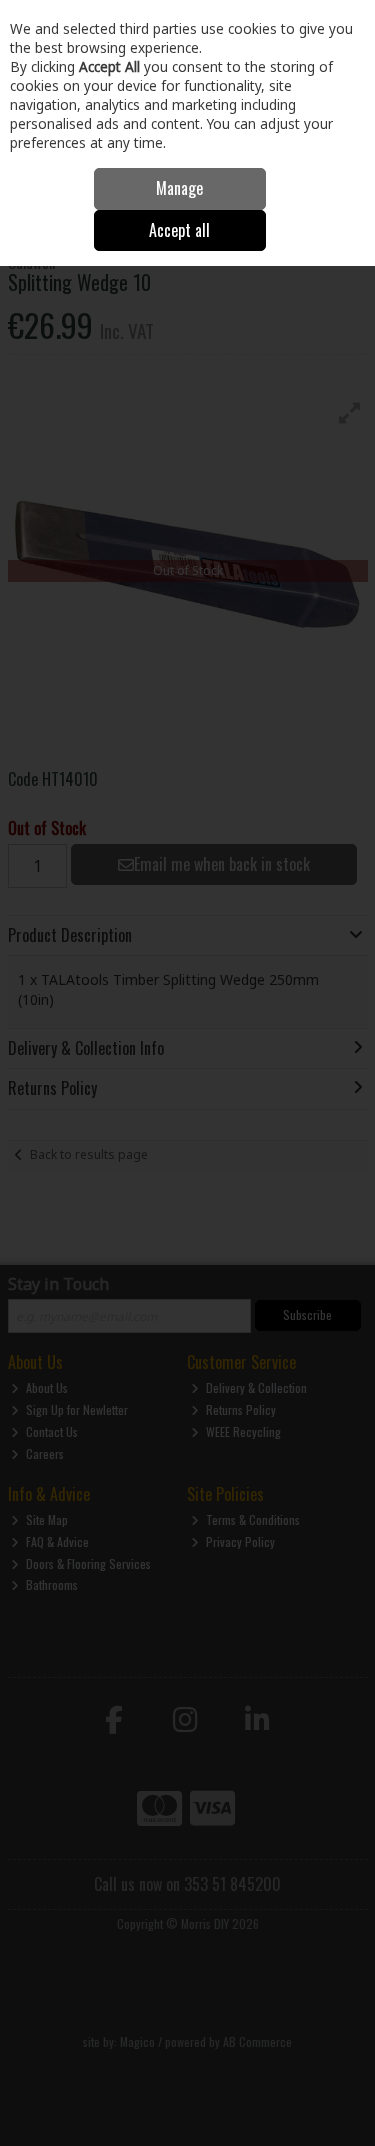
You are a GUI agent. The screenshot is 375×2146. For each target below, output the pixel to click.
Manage (179, 188)
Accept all (179, 230)
